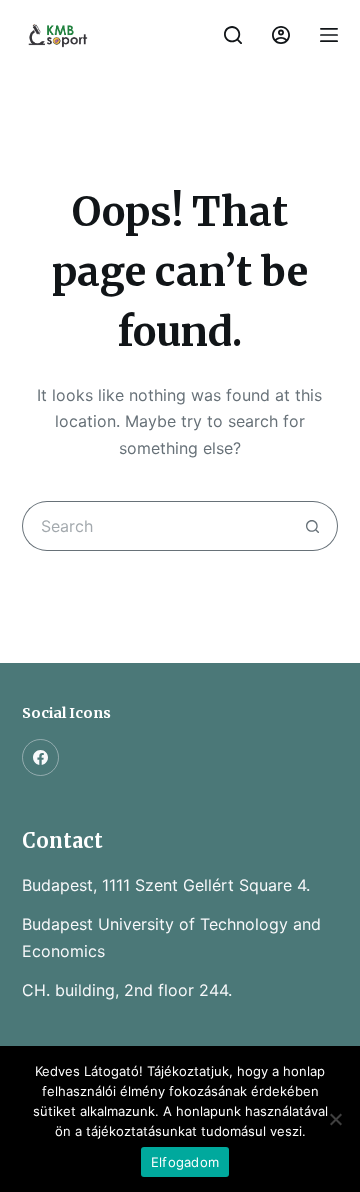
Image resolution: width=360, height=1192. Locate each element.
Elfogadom (185, 1162)
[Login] (281, 35)
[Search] (233, 35)
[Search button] (313, 526)
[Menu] (329, 35)
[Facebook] (41, 758)
